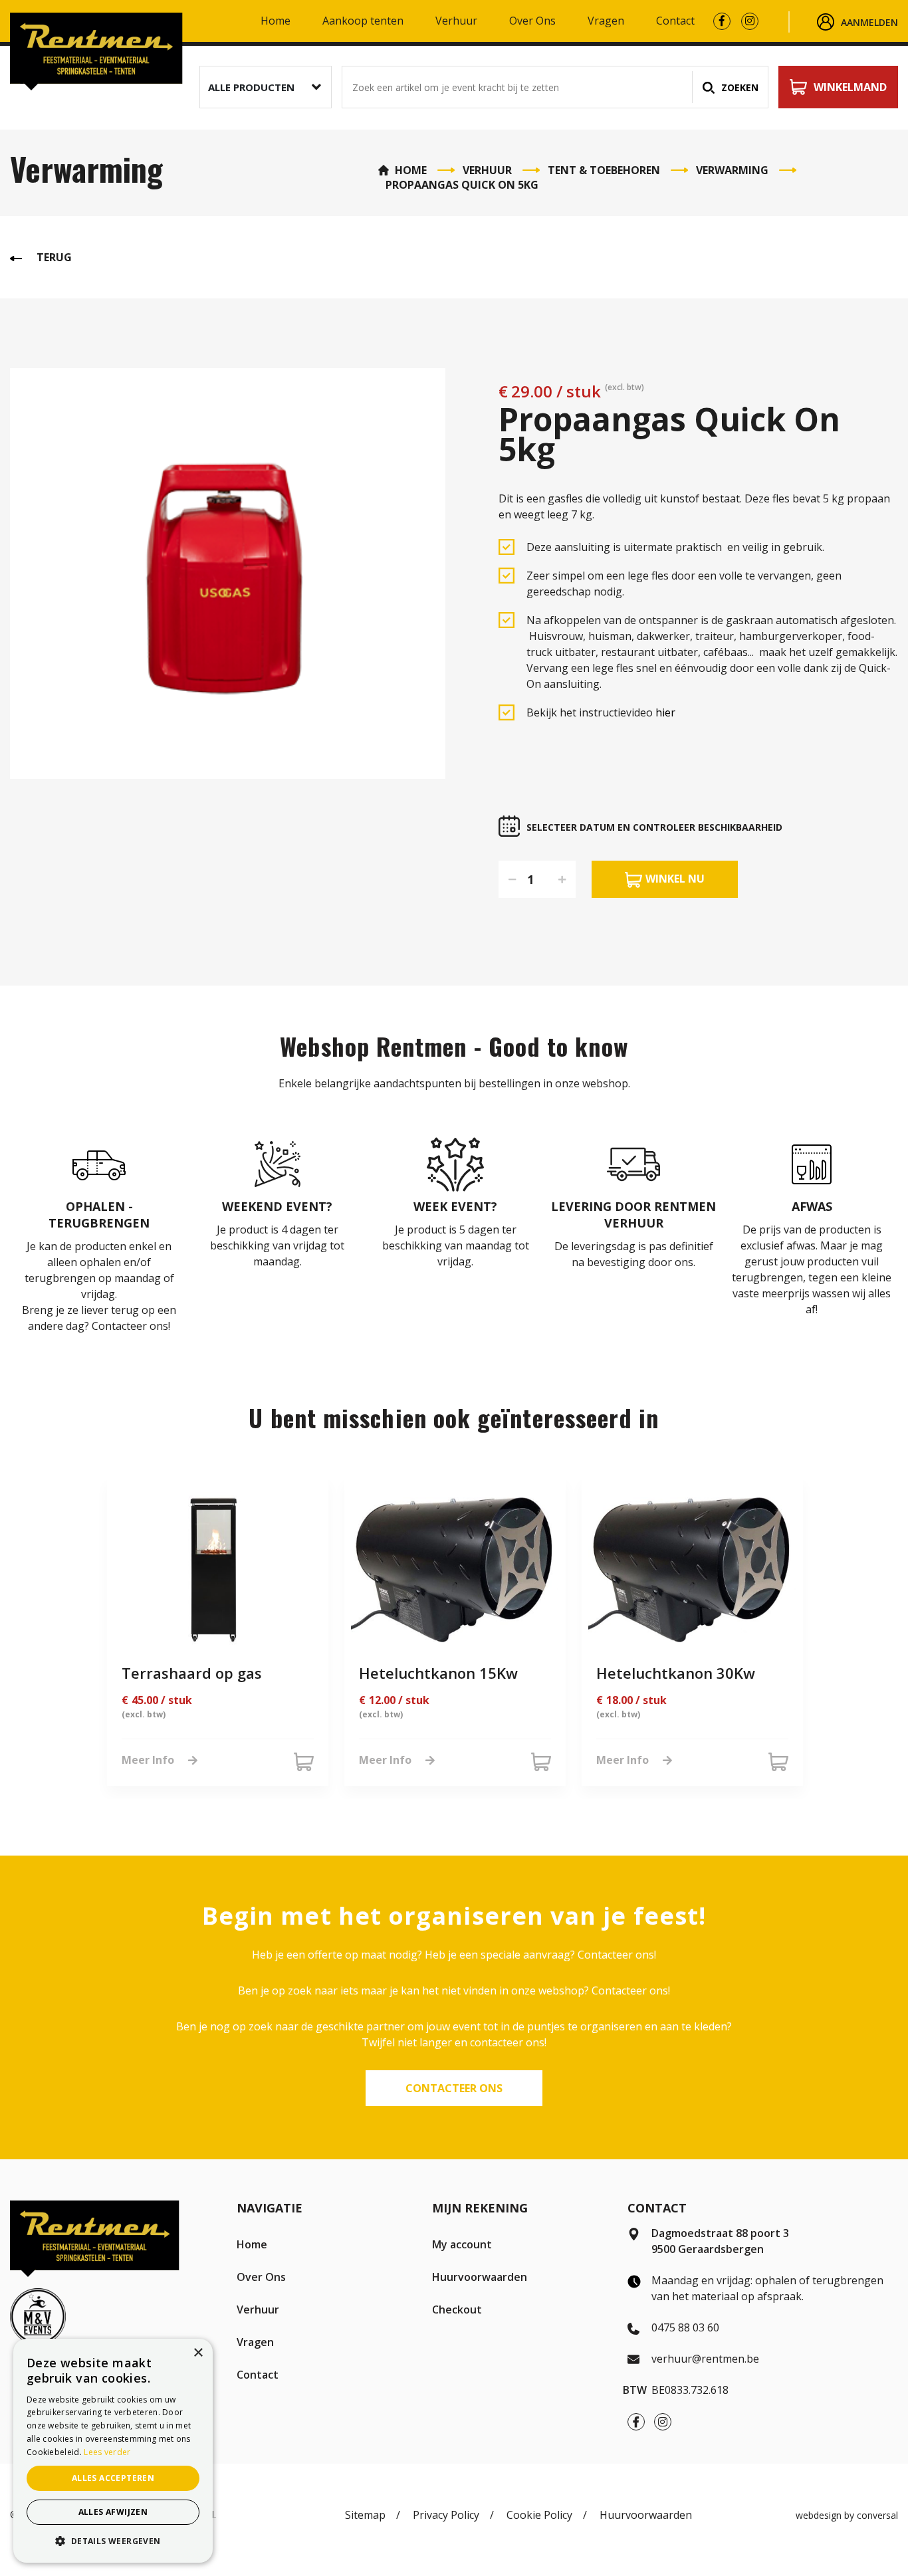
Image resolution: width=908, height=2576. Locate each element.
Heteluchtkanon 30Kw (676, 1673)
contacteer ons (454, 2088)
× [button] (198, 2353)
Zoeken (740, 87)
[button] (266, 87)
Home (276, 22)
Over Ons (532, 22)
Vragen (606, 22)
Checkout (457, 2309)
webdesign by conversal (847, 2515)
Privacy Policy (446, 2515)
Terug (54, 257)
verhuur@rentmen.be (705, 2359)
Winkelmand (850, 87)
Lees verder (107, 2452)
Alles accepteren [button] (113, 2478)
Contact (675, 22)
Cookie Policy (539, 2515)
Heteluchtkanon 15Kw (438, 1673)
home (411, 170)
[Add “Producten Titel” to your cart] (304, 1762)
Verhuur (456, 22)
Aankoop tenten (363, 22)
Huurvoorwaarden (480, 2277)
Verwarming (732, 170)
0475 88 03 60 (685, 2327)
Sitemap (365, 2515)
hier (665, 712)
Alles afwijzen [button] (113, 2512)
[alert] (113, 2451)
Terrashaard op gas (192, 1673)
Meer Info (148, 1760)
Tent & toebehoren (604, 170)
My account (462, 2244)
